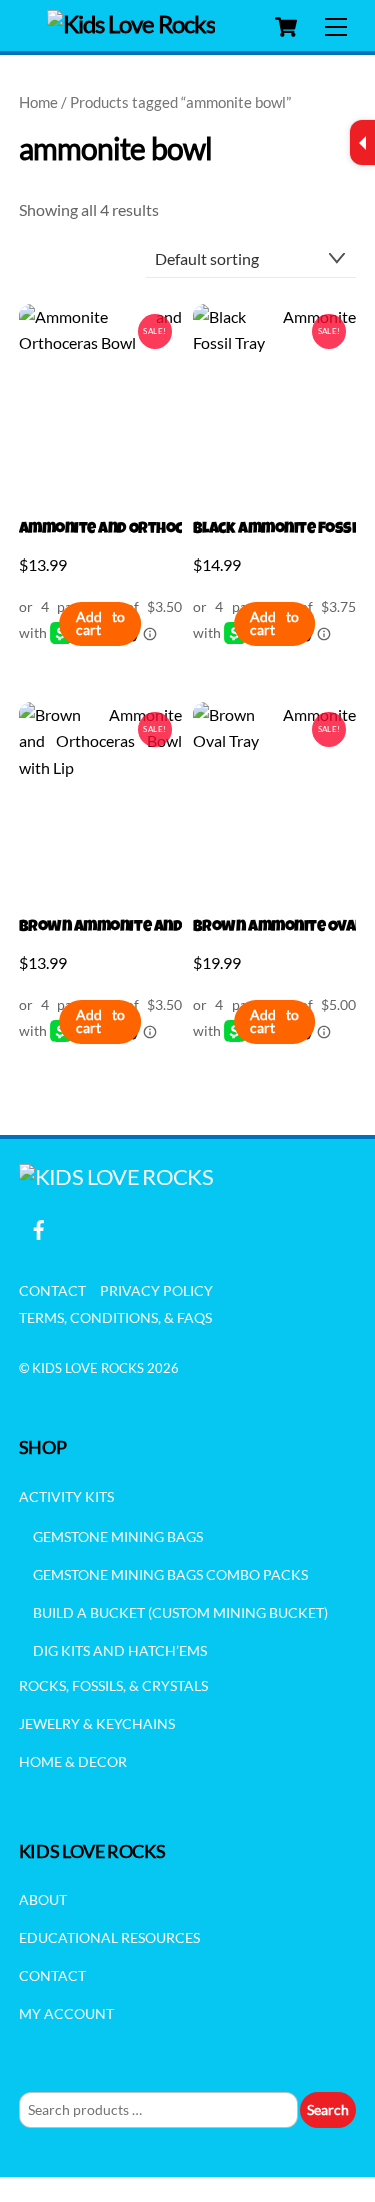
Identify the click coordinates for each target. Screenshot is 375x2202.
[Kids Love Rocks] (131, 23)
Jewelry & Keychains (97, 1723)
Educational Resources (109, 1937)
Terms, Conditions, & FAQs (115, 1317)
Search (328, 2109)
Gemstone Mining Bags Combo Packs (170, 1574)
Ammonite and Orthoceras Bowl (100, 530)
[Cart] (286, 27)
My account (66, 2013)
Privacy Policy (156, 1290)
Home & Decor (73, 1761)
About (43, 1899)
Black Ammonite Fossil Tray (274, 530)
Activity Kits (66, 1496)
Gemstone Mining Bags (118, 1536)
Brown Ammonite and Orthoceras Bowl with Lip (100, 928)
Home (38, 102)
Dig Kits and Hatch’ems (120, 1650)
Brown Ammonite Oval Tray (274, 928)
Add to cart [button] (100, 624)
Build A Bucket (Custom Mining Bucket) (180, 1612)
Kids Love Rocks (88, 1368)
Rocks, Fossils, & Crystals (113, 1685)
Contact (52, 1290)
